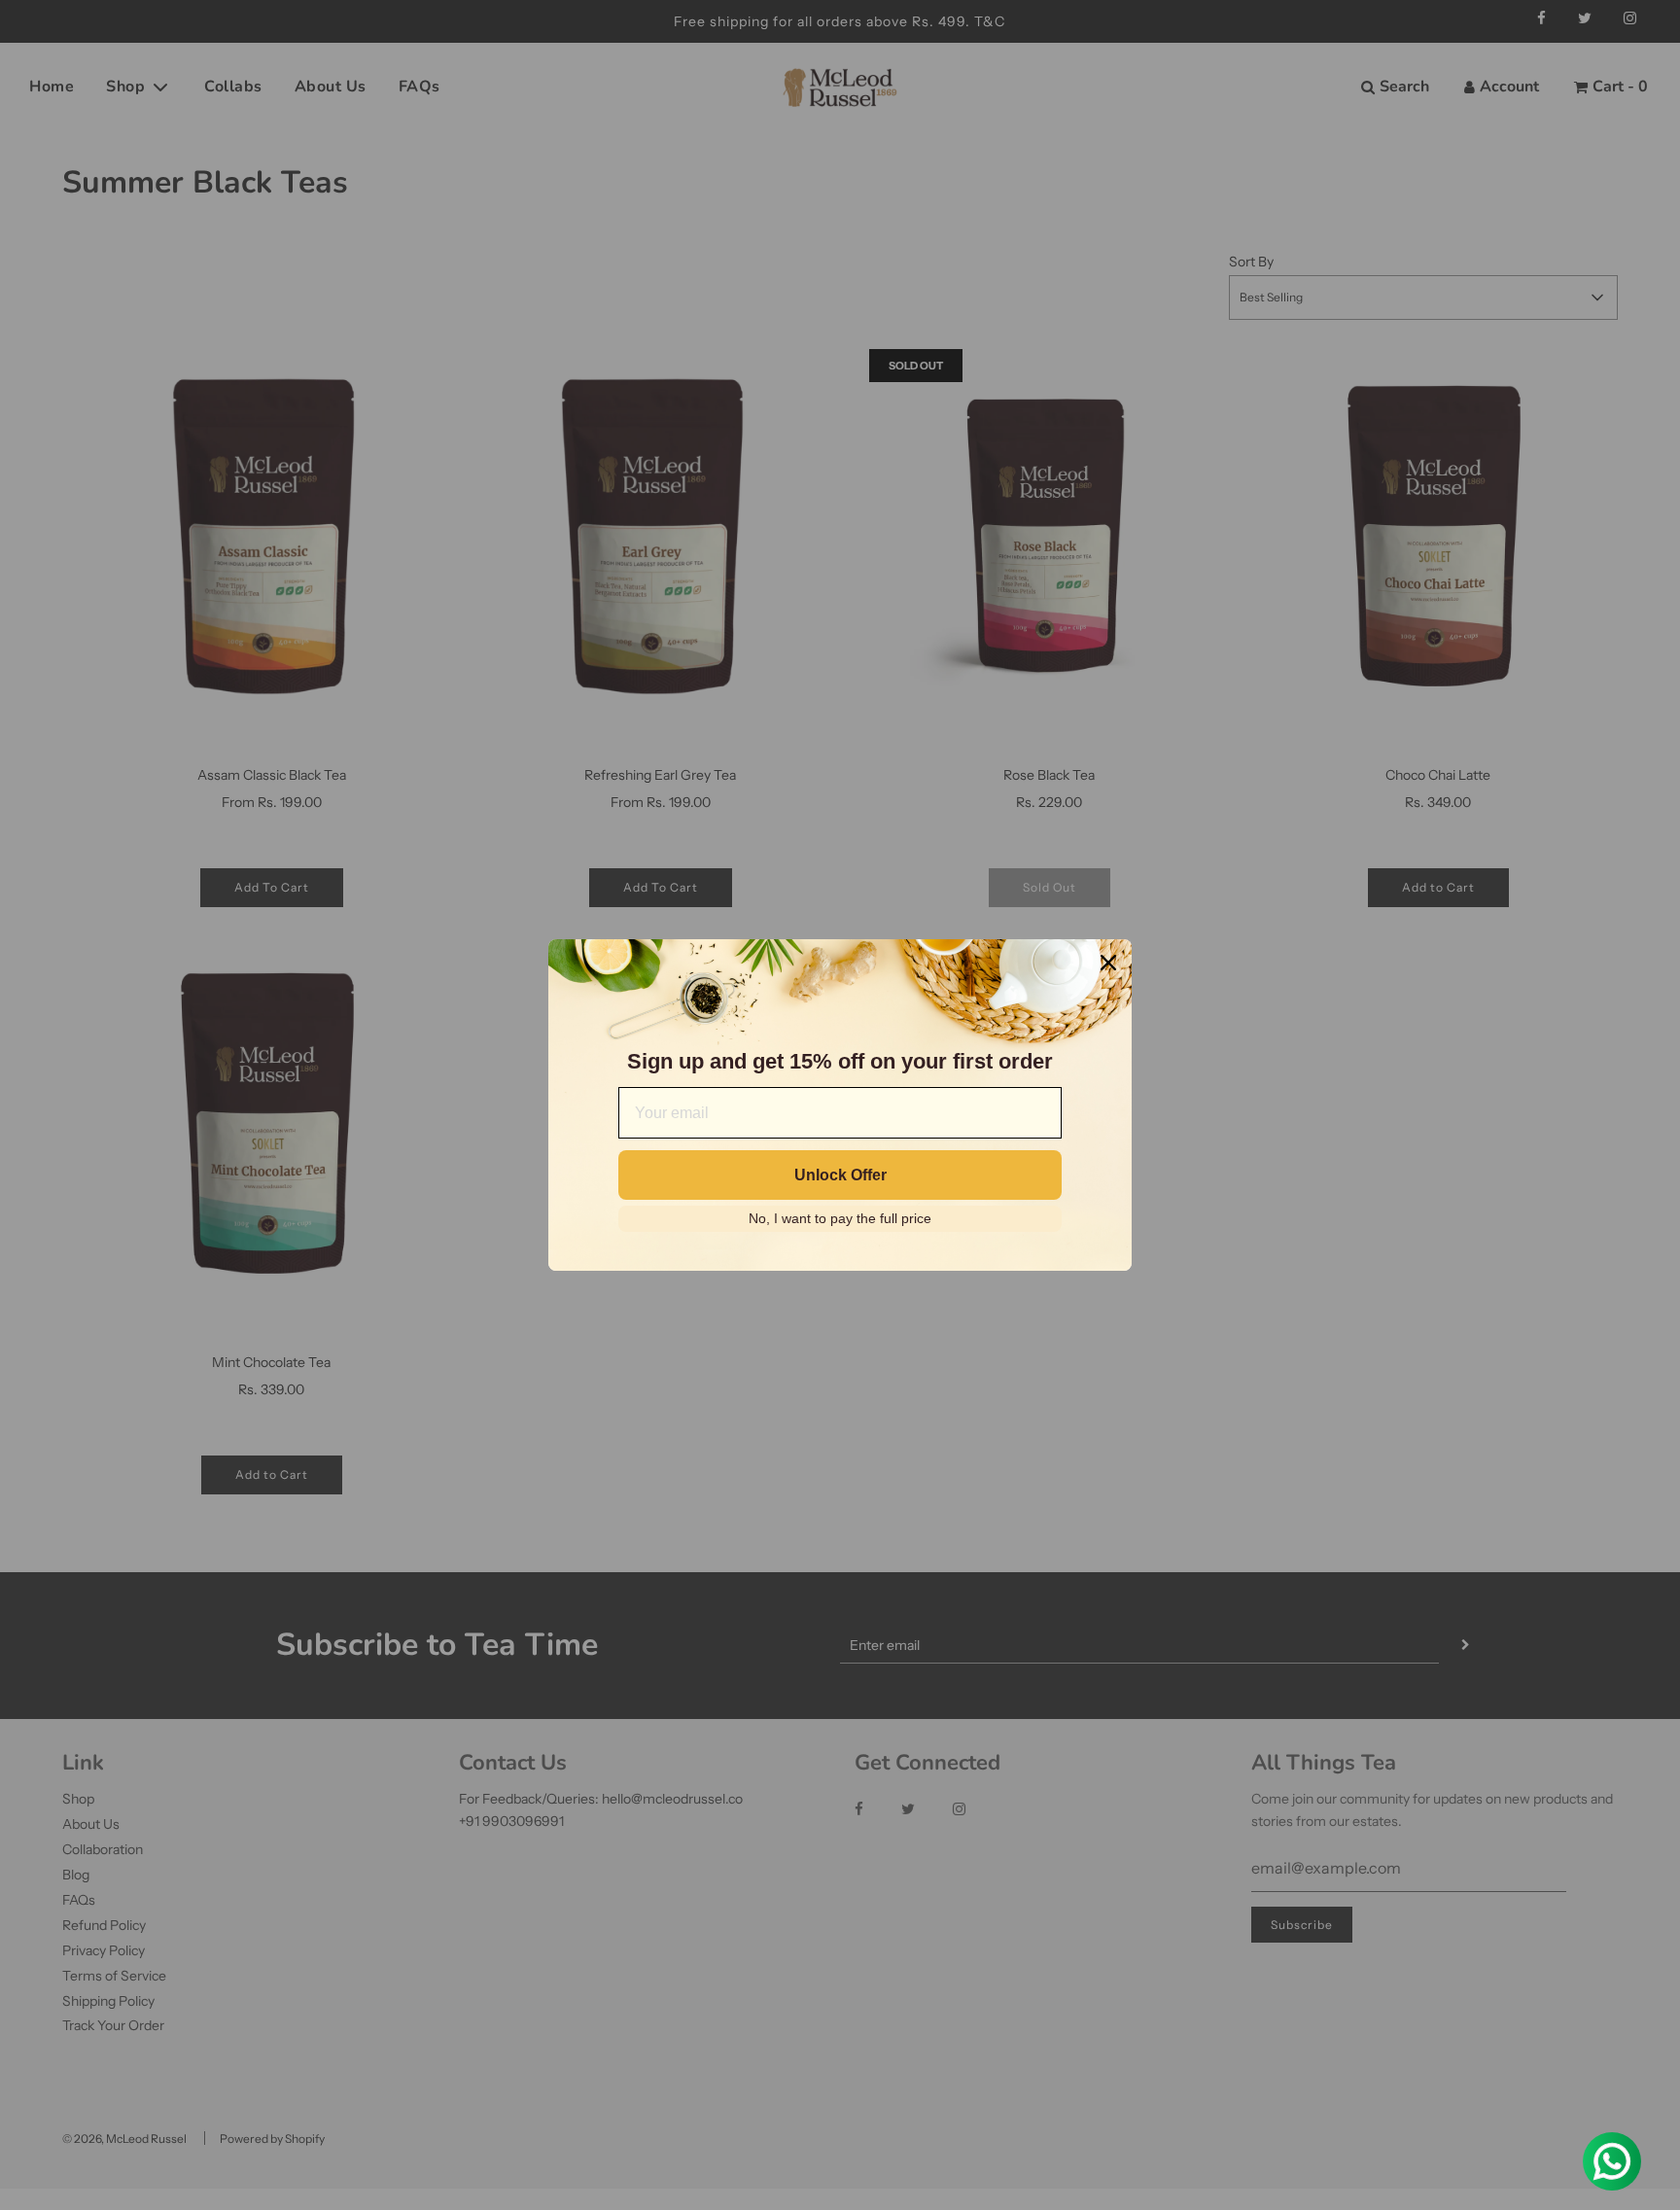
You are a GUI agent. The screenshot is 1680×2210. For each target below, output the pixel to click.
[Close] (1108, 963)
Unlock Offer (840, 1175)
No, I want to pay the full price (840, 1218)
